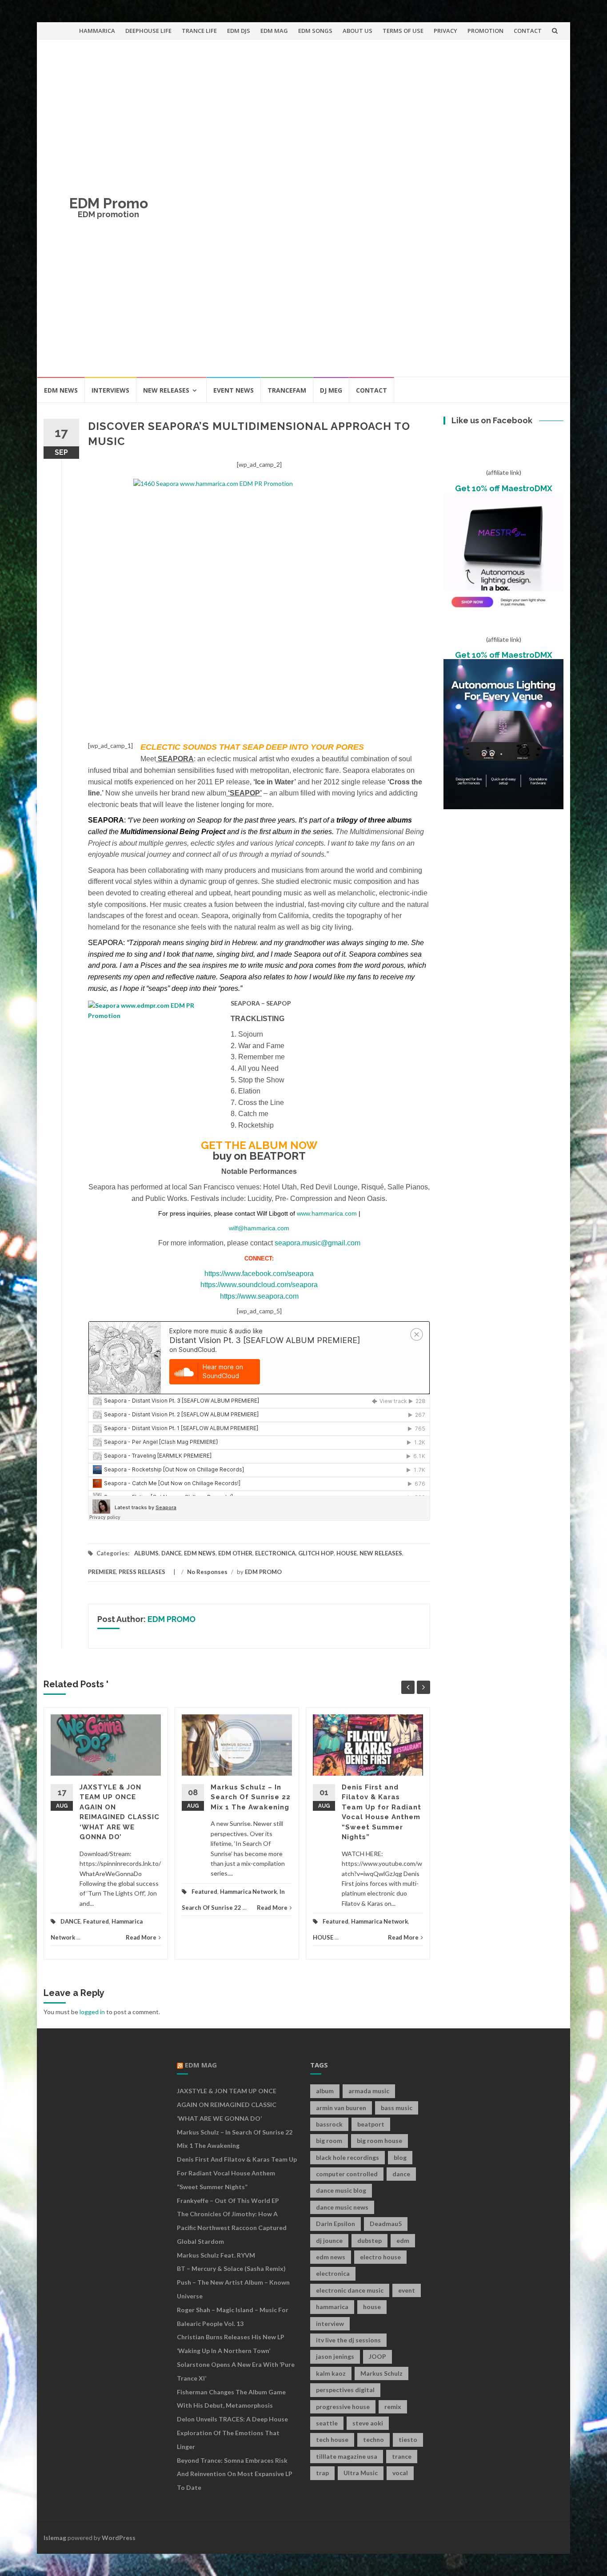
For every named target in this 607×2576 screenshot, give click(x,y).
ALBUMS (146, 1553)
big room (329, 2141)
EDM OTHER (235, 1553)
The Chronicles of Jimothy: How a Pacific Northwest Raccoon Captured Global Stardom (232, 2228)
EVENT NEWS (234, 390)
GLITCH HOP (316, 1553)
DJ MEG (331, 390)
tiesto (408, 2439)
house (372, 2307)
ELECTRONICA (275, 1553)
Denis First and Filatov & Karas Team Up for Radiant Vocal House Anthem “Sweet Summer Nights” (237, 2173)
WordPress (119, 2538)
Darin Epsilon (335, 2224)
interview (330, 2324)
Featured (96, 1921)
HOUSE (347, 1553)
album (325, 2091)
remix (393, 2407)
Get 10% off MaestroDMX (504, 488)
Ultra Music (361, 2473)
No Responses (207, 1572)
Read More (141, 1937)
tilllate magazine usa (347, 2456)
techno (373, 2439)
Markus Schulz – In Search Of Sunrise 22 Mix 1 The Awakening (251, 1797)
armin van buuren (341, 2108)
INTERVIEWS (110, 390)
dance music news (342, 2207)
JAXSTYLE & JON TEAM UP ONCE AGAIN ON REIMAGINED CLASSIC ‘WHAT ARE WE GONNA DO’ (227, 2105)
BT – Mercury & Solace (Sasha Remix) (231, 2268)
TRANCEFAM (287, 390)
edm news (331, 2257)
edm (403, 2240)
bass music (397, 2108)
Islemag (55, 2538)
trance (402, 2456)
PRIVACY (445, 31)
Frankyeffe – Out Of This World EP (228, 2200)
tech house (332, 2439)
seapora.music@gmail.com (317, 1243)
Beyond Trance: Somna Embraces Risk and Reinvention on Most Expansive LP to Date (235, 2474)
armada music (369, 2091)
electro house (380, 2257)
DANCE (171, 1553)
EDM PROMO (263, 1572)
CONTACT (528, 31)
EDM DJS (239, 31)
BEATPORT (278, 1156)
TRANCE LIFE (199, 31)
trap (322, 2473)
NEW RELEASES (166, 390)
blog (400, 2157)
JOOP (377, 2356)
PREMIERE (102, 1572)
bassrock (329, 2124)
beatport (371, 2124)
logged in (92, 2012)
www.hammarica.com (326, 1213)
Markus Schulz (381, 2373)
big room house (379, 2141)
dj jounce (329, 2240)
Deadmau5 (386, 2224)
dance (401, 2174)
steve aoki (368, 2423)
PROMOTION (485, 31)
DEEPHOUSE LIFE (148, 31)
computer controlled (347, 2174)
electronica (333, 2273)
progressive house (343, 2407)
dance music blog (341, 2190)
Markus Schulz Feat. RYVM (216, 2255)
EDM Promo (109, 203)
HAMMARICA (97, 31)
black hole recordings (347, 2157)
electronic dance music (350, 2290)
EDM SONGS (315, 31)
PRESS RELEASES (142, 1572)
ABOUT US (357, 31)
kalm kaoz (331, 2373)
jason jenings (335, 2356)
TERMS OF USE (403, 31)
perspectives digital (345, 2390)
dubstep (369, 2240)
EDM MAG (274, 31)
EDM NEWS (61, 390)
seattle (327, 2423)
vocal (400, 2473)
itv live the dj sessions (348, 2340)
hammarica (332, 2307)
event (407, 2290)
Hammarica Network (248, 1892)
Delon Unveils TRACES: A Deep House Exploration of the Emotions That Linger (232, 2433)
